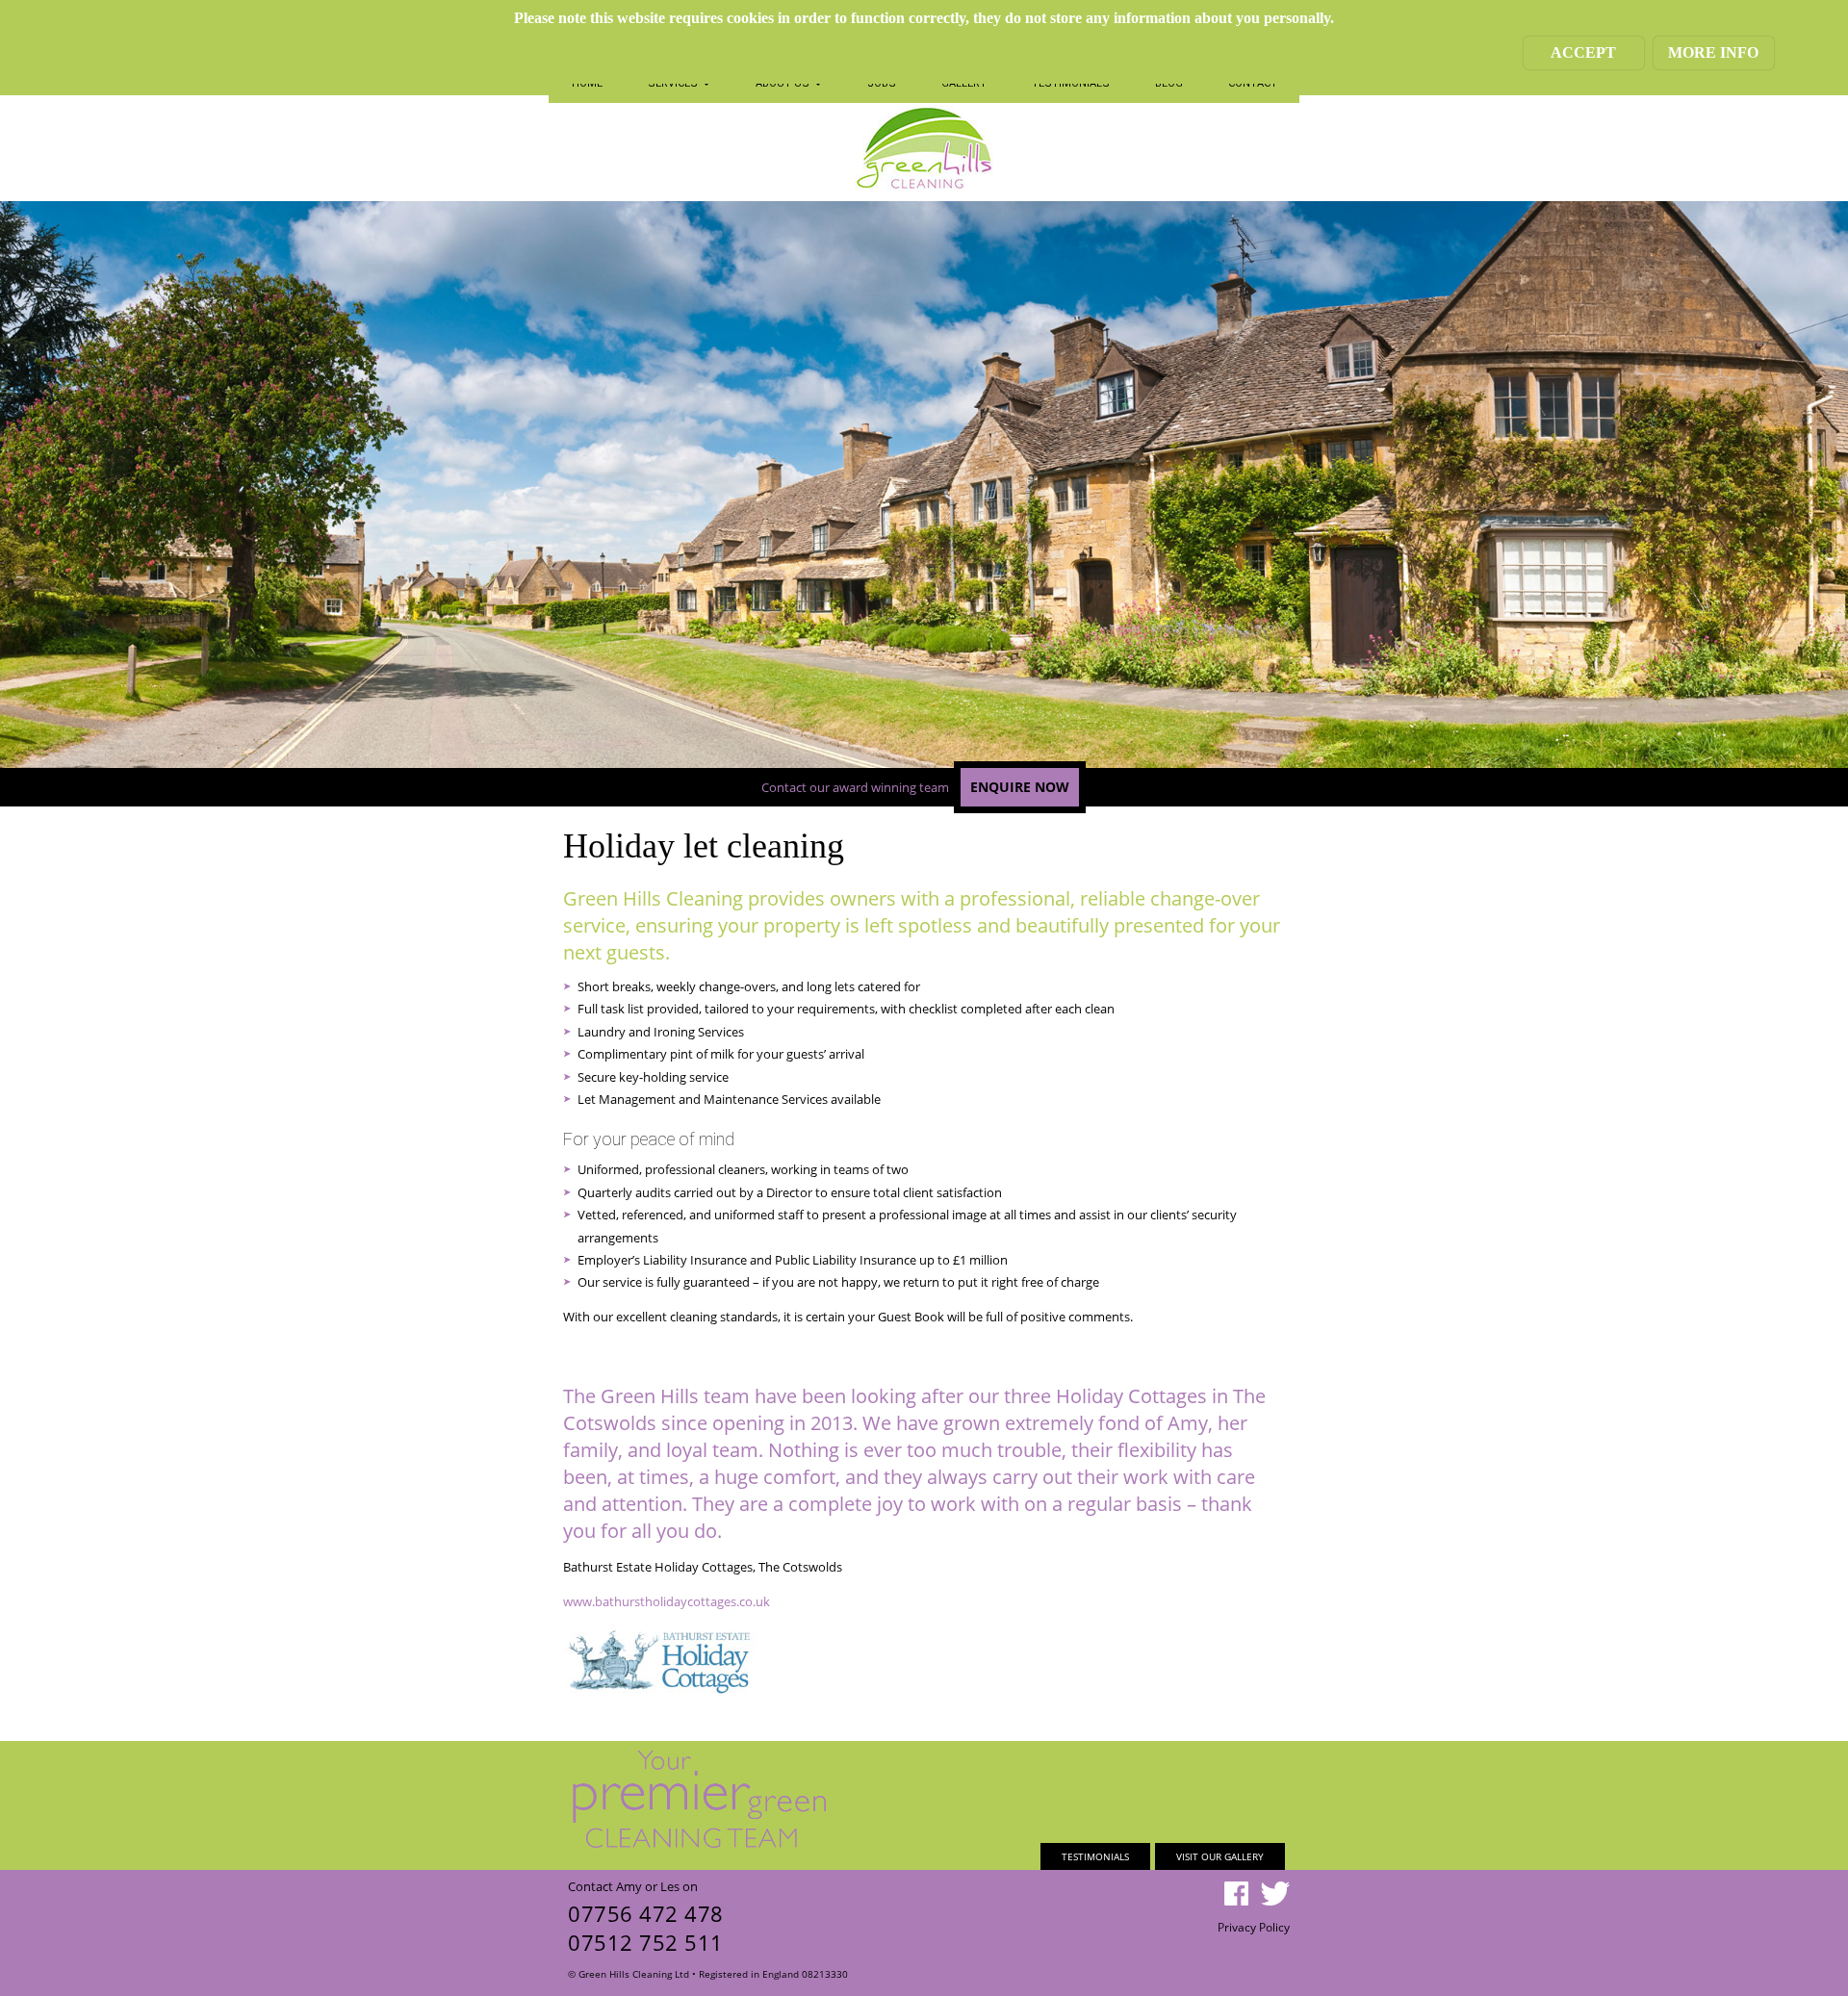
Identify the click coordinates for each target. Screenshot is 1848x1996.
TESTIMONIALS (1071, 83)
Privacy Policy (1254, 1927)
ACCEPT (1583, 52)
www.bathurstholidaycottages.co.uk (667, 1601)
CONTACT (1253, 83)
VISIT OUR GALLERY (1220, 1856)
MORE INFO (1713, 52)
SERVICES (674, 83)
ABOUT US (784, 83)
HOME (587, 83)
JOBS (882, 83)
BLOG (1169, 83)
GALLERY (964, 83)
